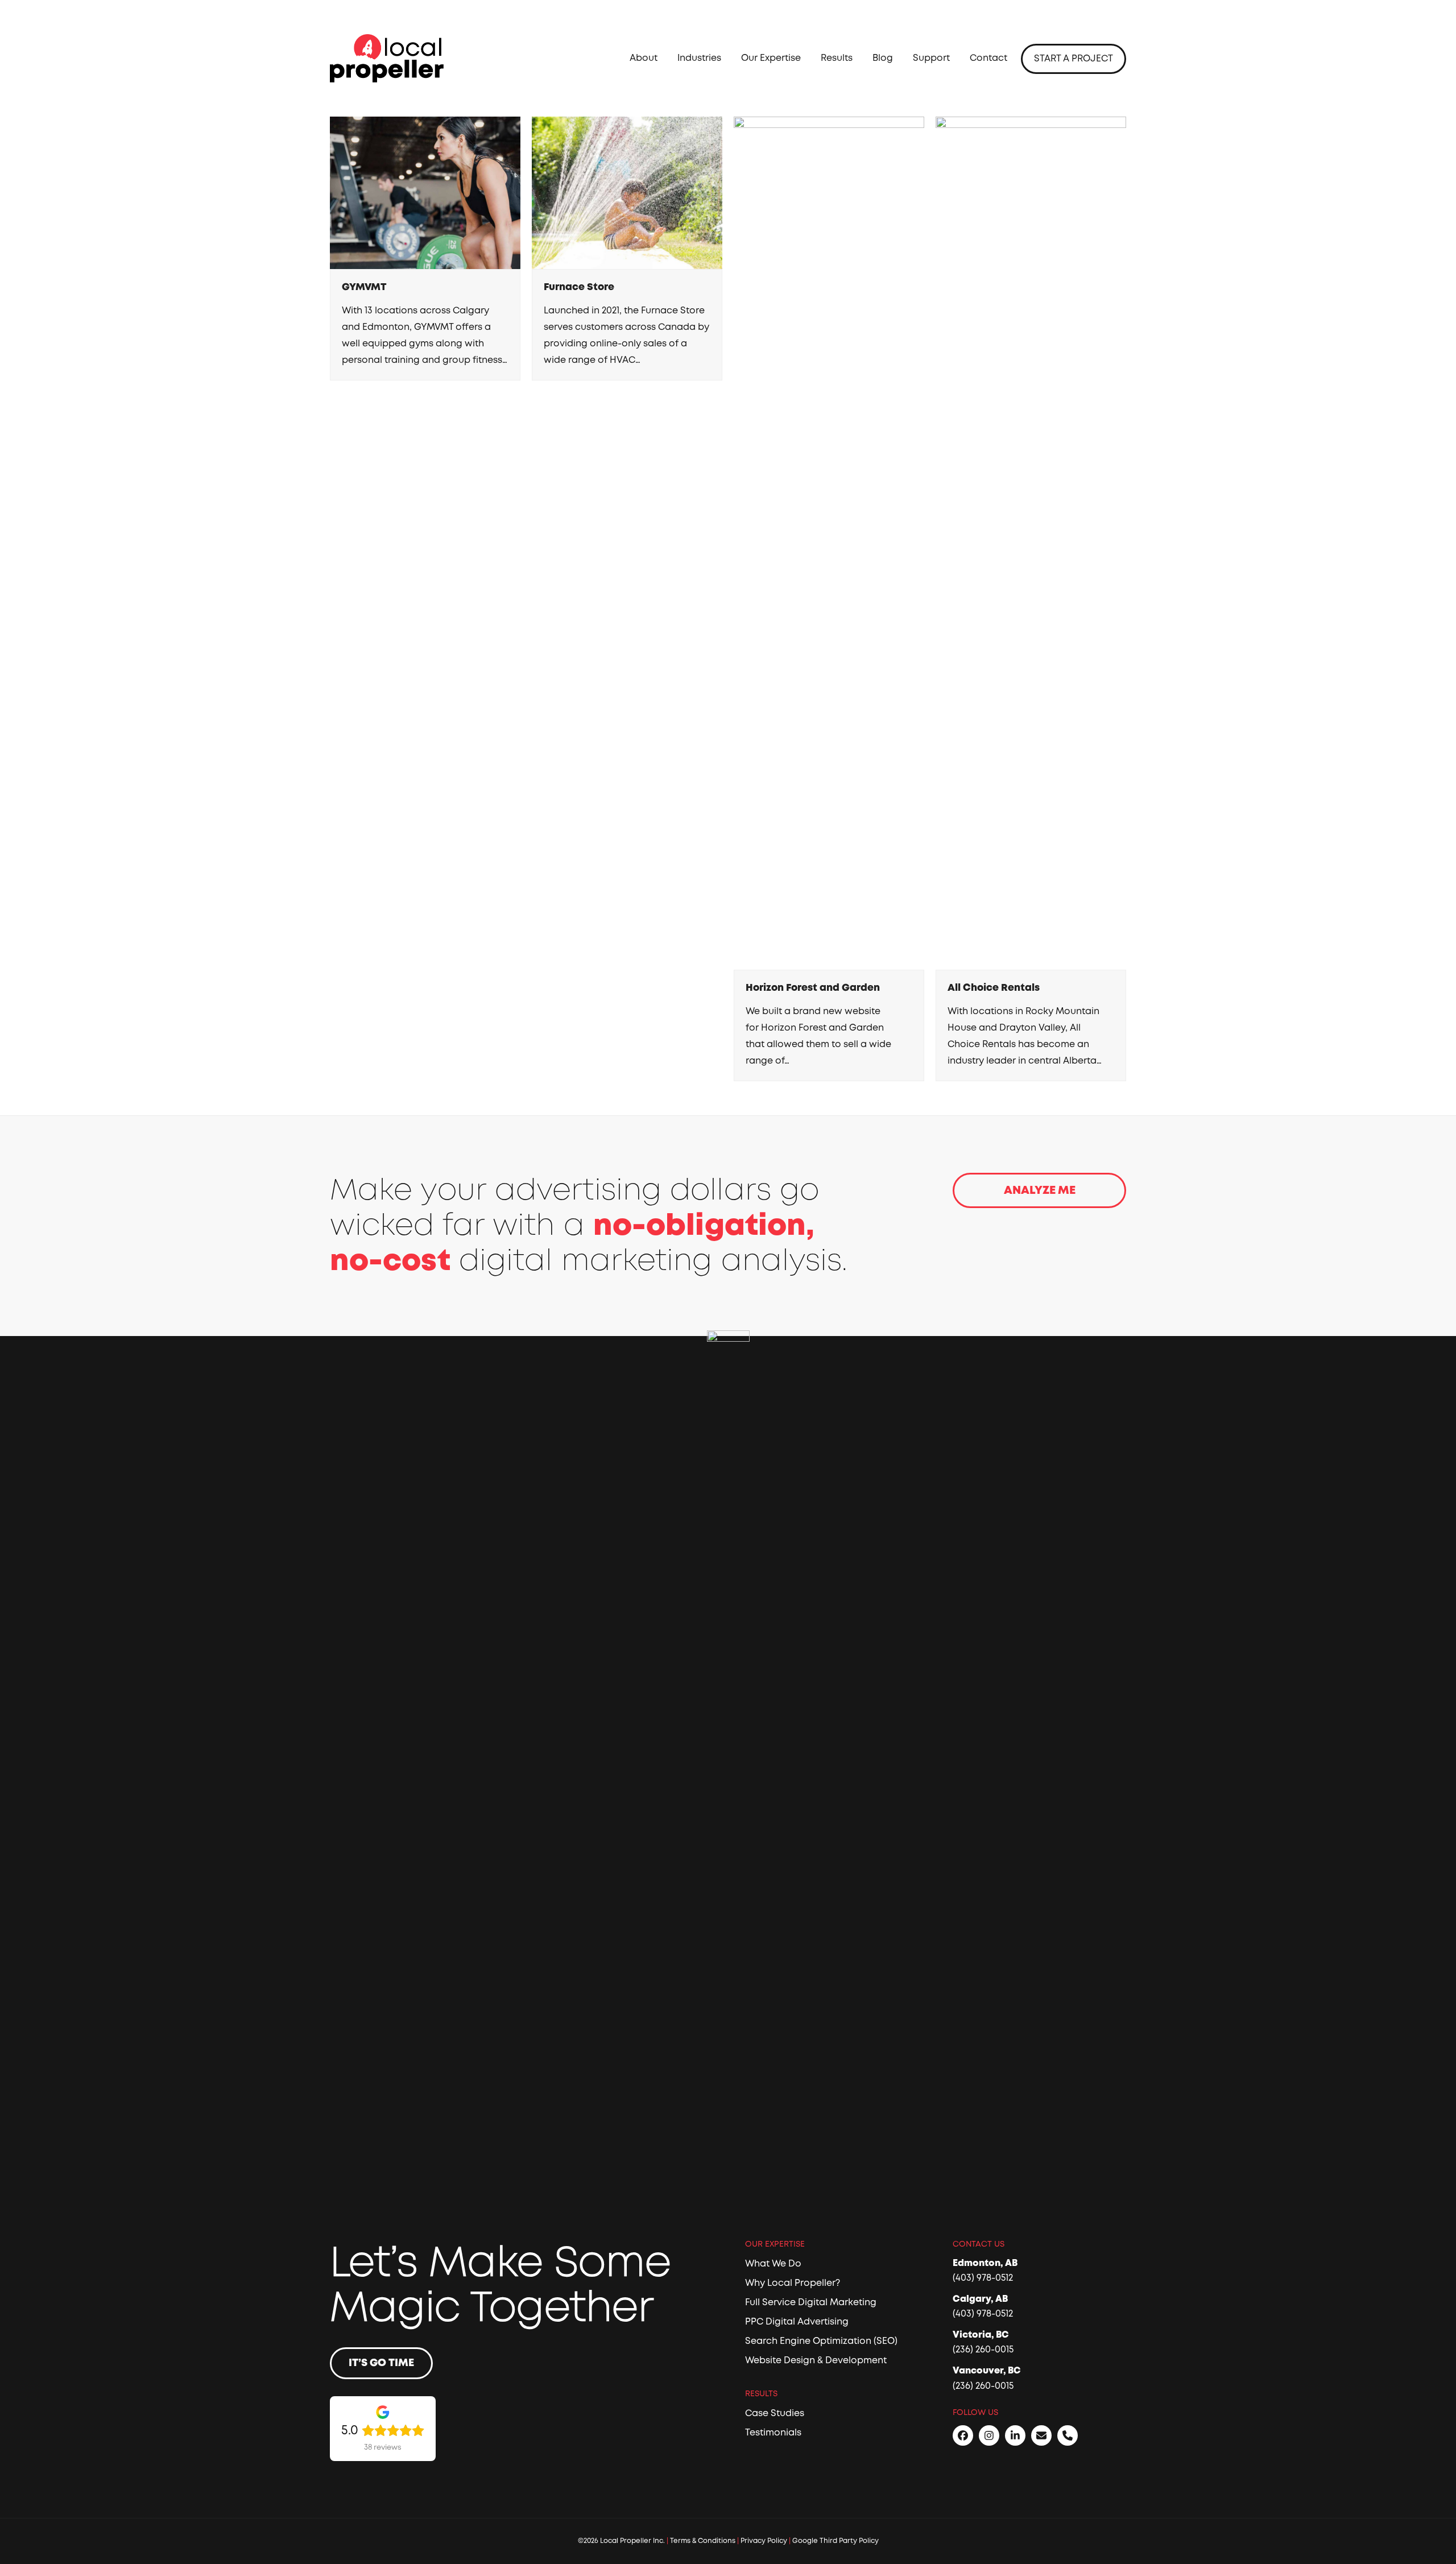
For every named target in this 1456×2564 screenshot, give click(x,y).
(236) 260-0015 (983, 2350)
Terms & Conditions (703, 2541)
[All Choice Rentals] (1031, 543)
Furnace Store (579, 287)
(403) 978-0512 (983, 2278)
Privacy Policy (764, 2541)
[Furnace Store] (627, 192)
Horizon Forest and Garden (813, 988)
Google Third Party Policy (835, 2541)
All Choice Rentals (994, 988)
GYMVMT (364, 287)
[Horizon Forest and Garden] (829, 543)
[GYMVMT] (425, 192)
